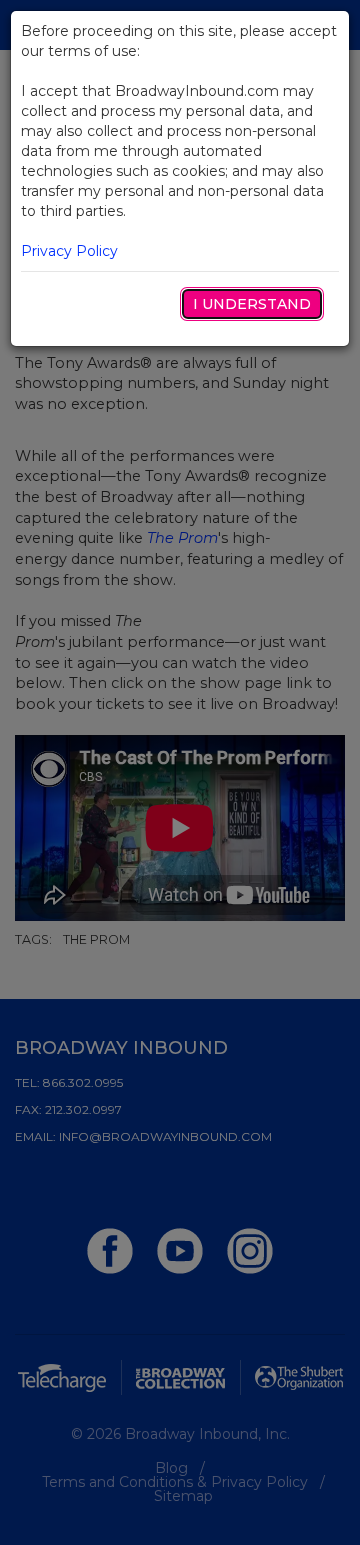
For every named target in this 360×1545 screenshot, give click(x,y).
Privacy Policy (69, 251)
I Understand (252, 304)
